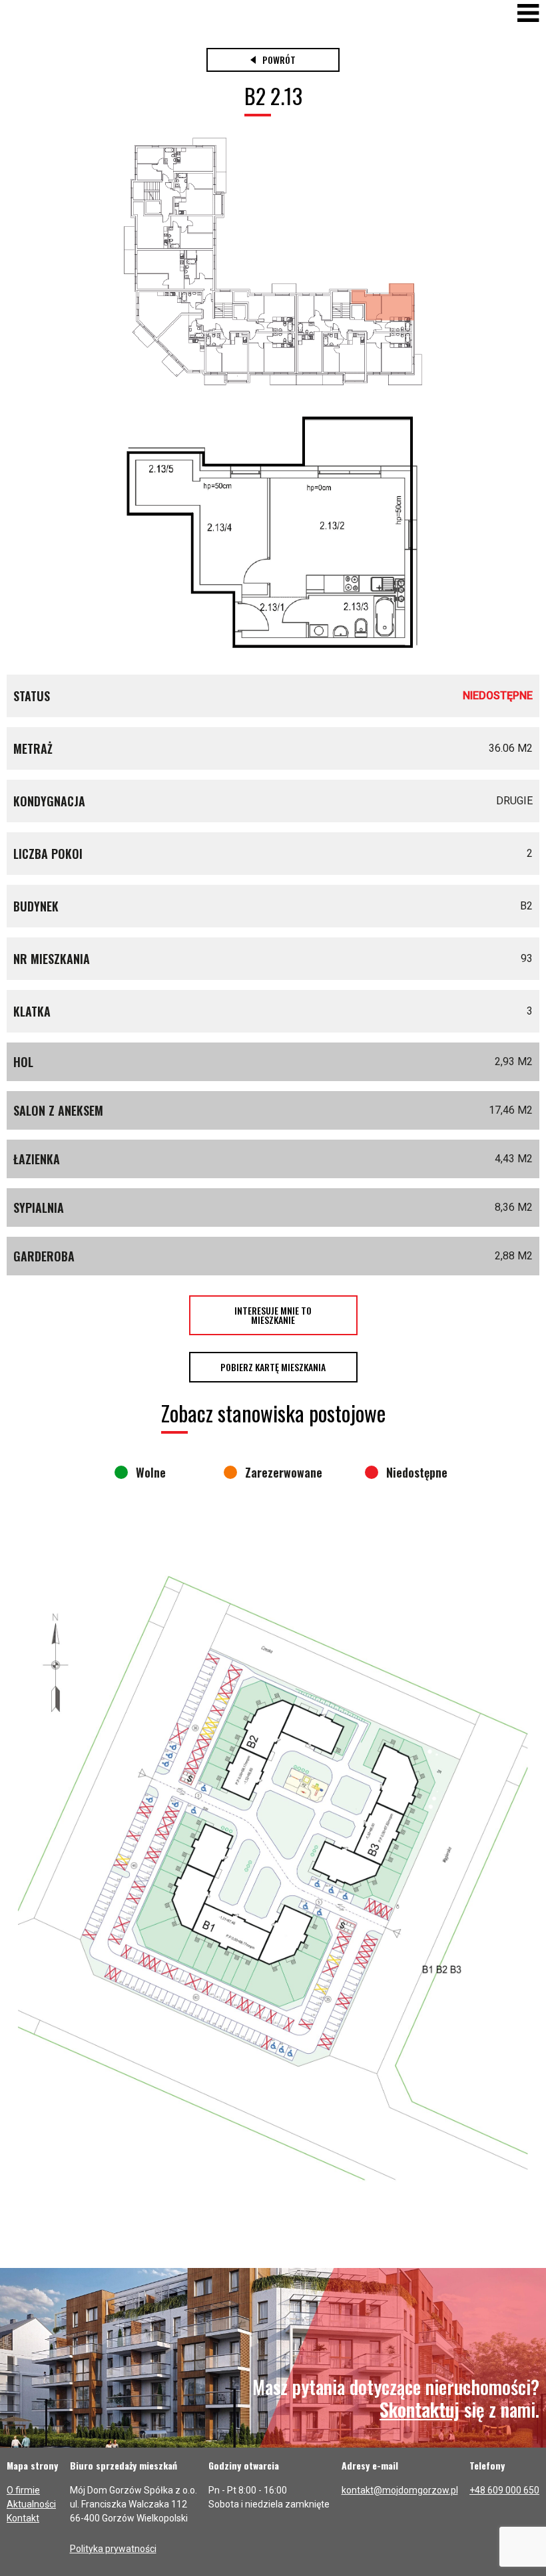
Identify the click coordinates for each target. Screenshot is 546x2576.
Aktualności (31, 2504)
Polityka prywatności (113, 2549)
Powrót (279, 60)
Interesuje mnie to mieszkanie (273, 1315)
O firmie (23, 2490)
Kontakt (23, 2518)
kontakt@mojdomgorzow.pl (400, 2490)
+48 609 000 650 (504, 2490)
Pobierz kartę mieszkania (273, 1367)
